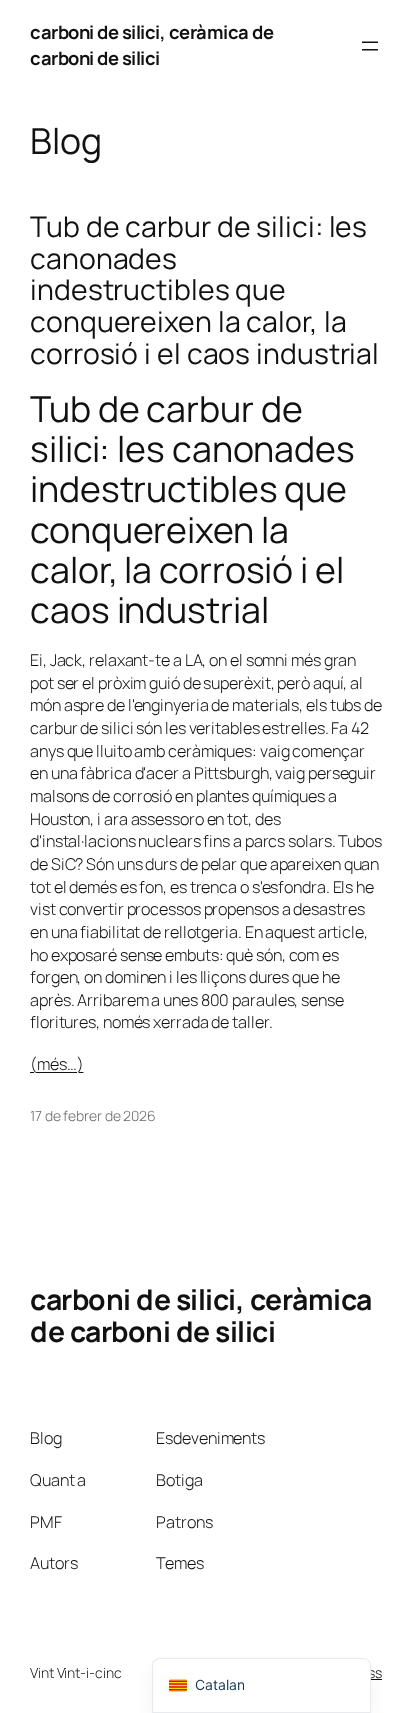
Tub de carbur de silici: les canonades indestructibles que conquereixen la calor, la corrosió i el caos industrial (204, 290)
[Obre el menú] (370, 46)
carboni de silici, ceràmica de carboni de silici (151, 45)
